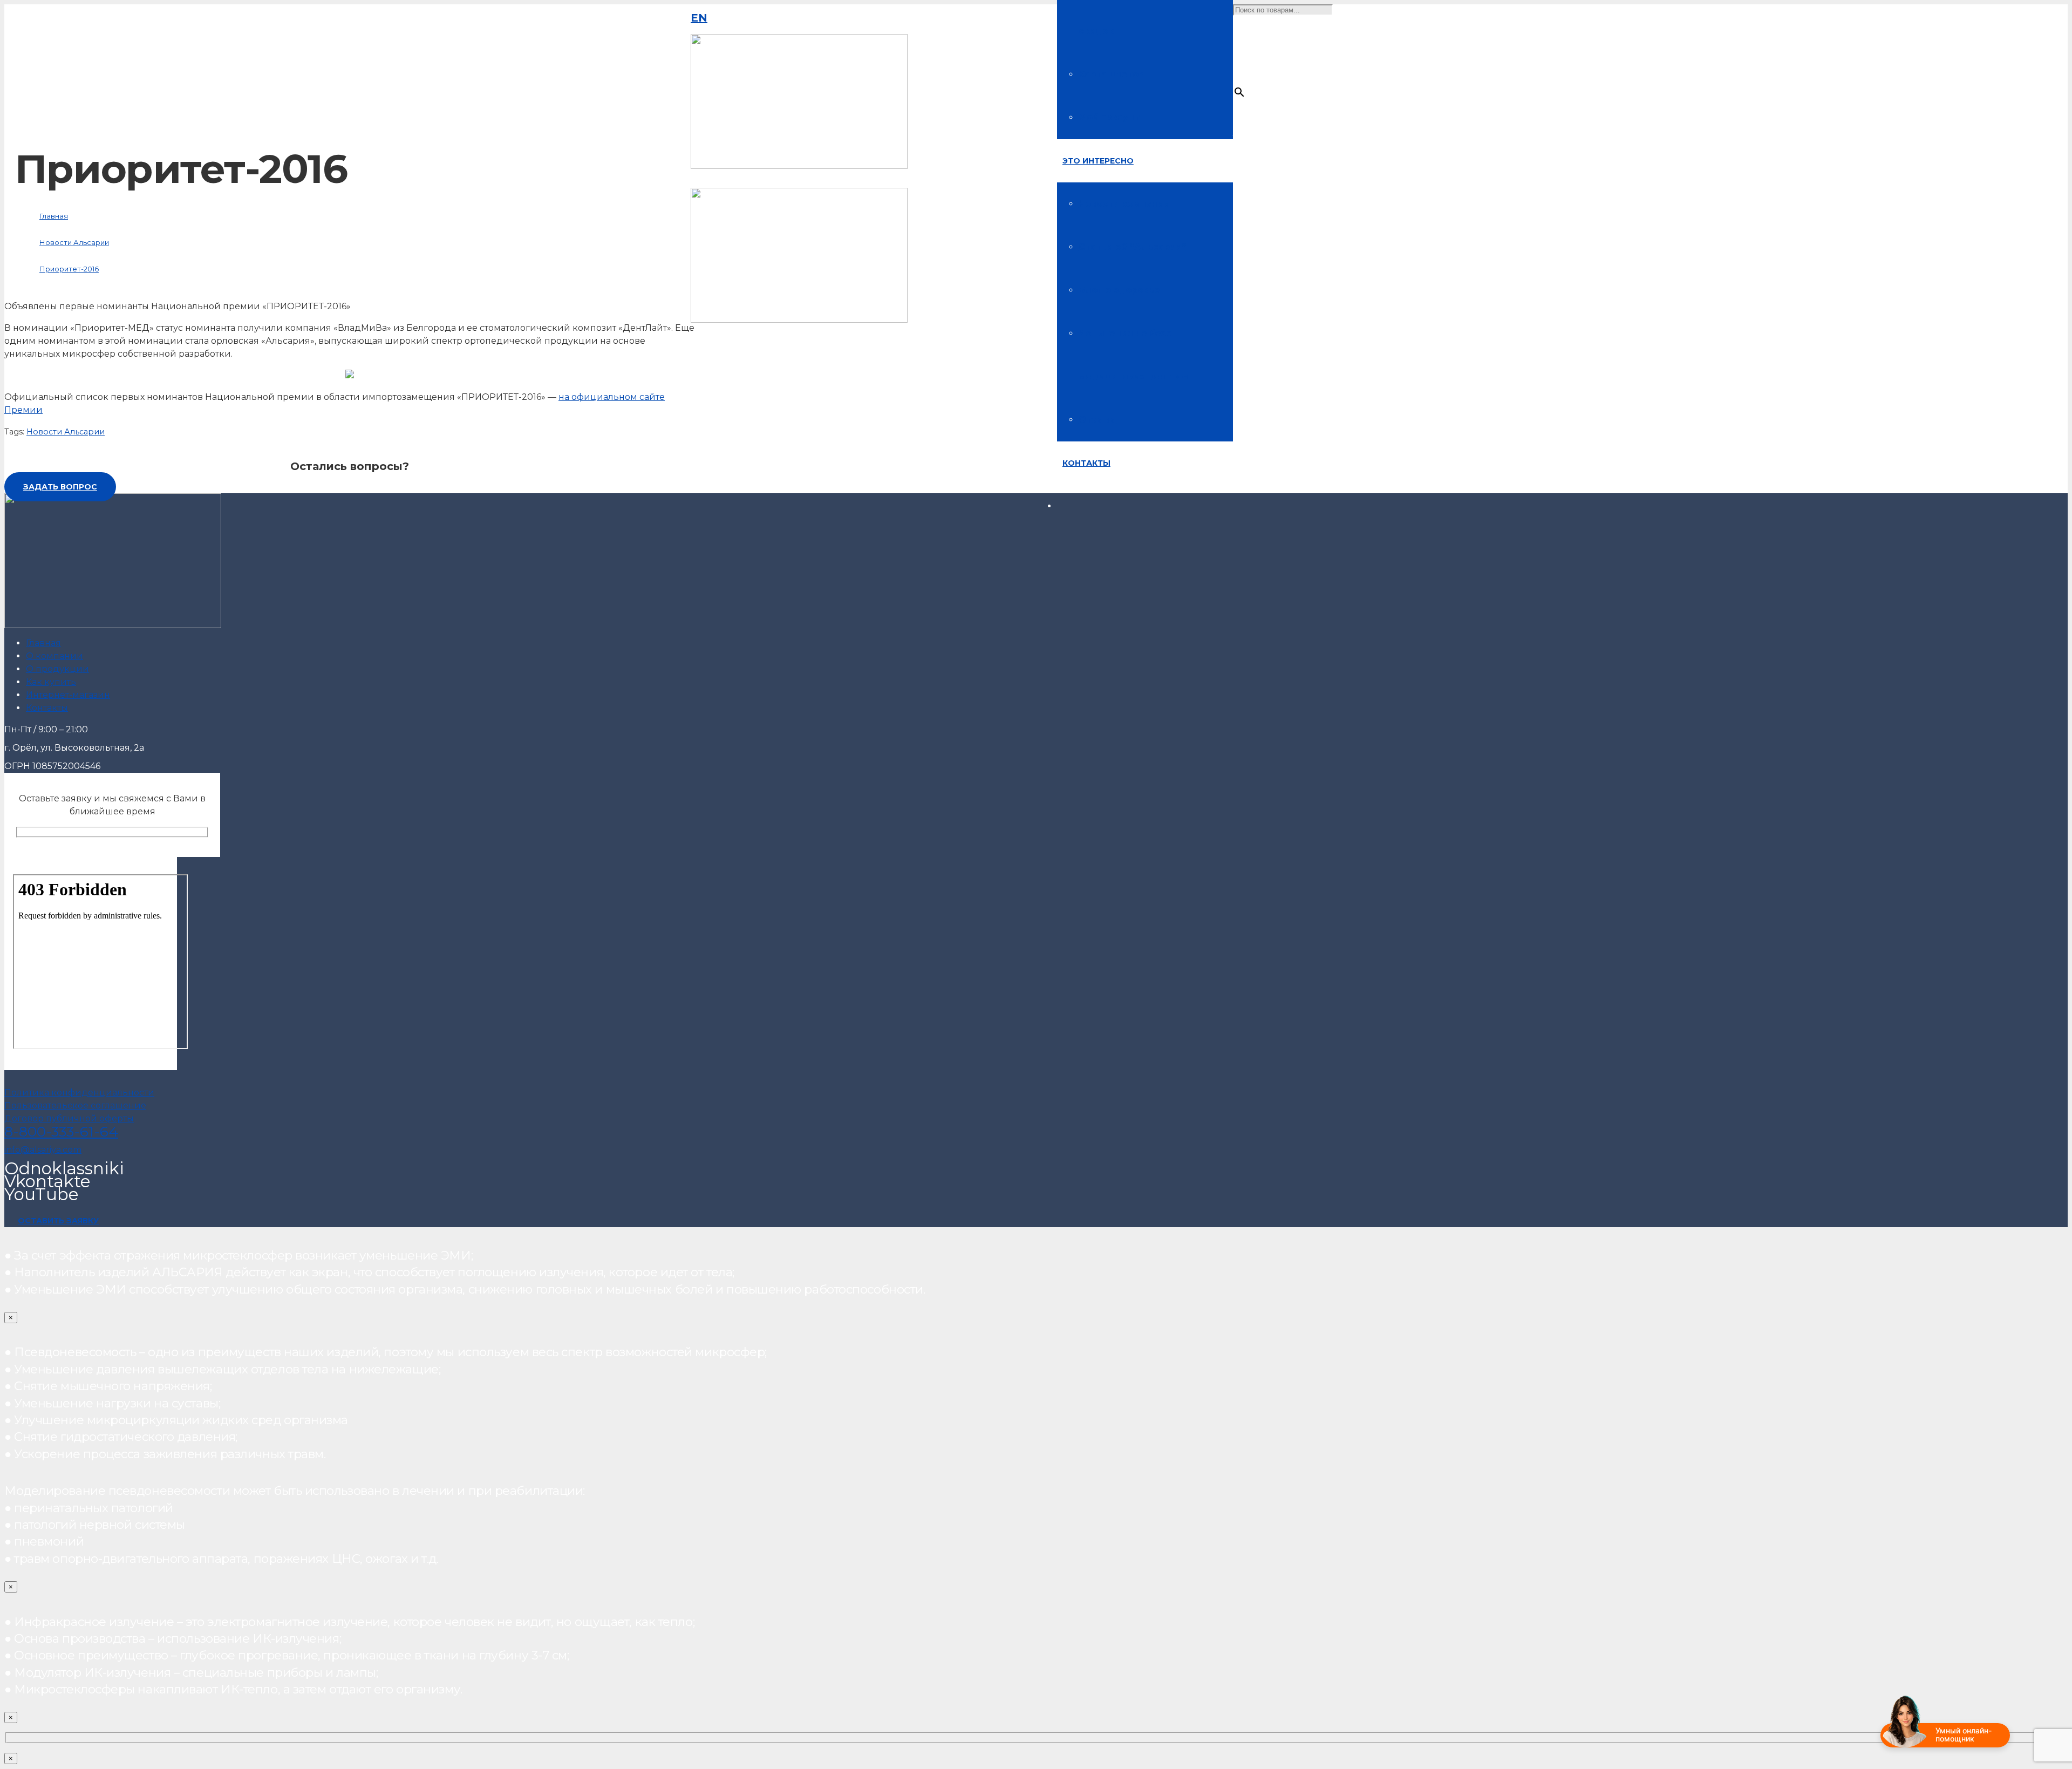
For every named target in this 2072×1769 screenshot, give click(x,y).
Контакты (47, 708)
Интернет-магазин (68, 695)
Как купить (51, 682)
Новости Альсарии (66, 432)
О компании (54, 656)
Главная (43, 643)
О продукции (57, 669)
